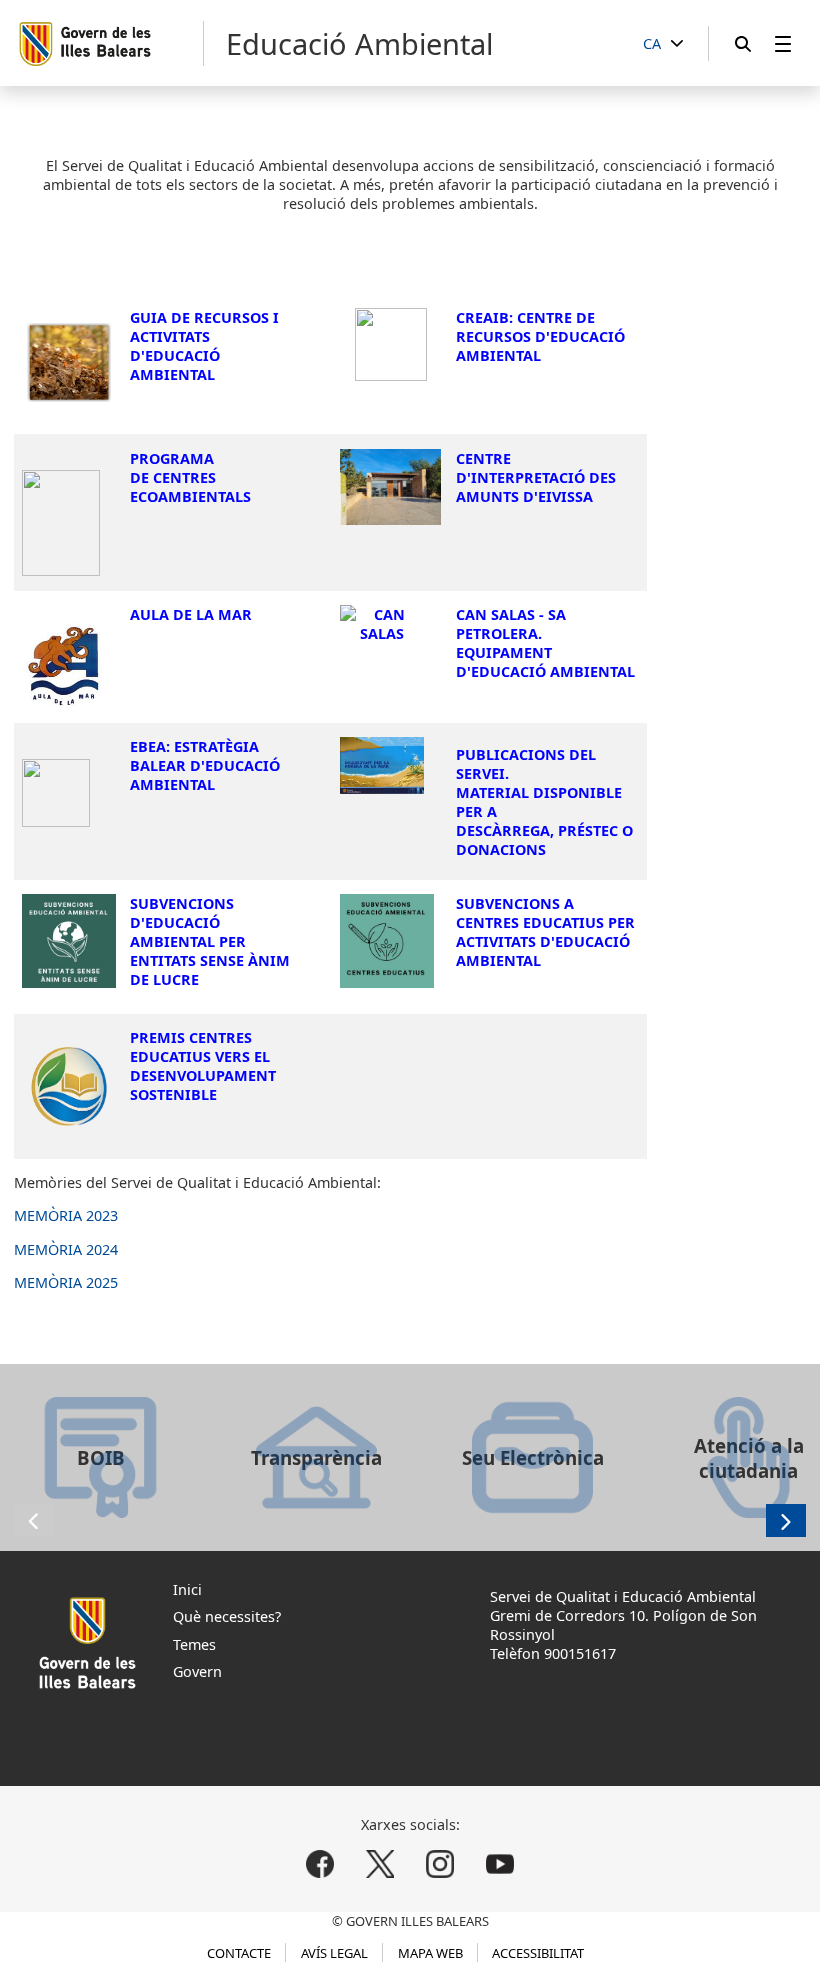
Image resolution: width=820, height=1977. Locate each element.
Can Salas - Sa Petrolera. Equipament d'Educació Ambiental (545, 643)
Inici (187, 1589)
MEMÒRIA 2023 (66, 1215)
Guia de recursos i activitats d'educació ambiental (204, 346)
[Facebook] (320, 1864)
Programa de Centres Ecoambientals (190, 477)
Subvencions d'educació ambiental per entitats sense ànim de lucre (210, 941)
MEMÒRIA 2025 (66, 1282)
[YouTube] (499, 1864)
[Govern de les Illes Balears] (110, 43)
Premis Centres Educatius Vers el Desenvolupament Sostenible (203, 1066)
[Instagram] (439, 1864)
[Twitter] (380, 1864)
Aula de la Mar (191, 614)
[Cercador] (743, 43)
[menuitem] (783, 43)
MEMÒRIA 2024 (66, 1249)
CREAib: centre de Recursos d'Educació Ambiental (540, 336)
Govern (197, 1671)
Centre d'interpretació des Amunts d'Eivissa (536, 477)
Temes (194, 1644)
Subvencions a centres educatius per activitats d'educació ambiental (545, 932)
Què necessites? (227, 1616)
